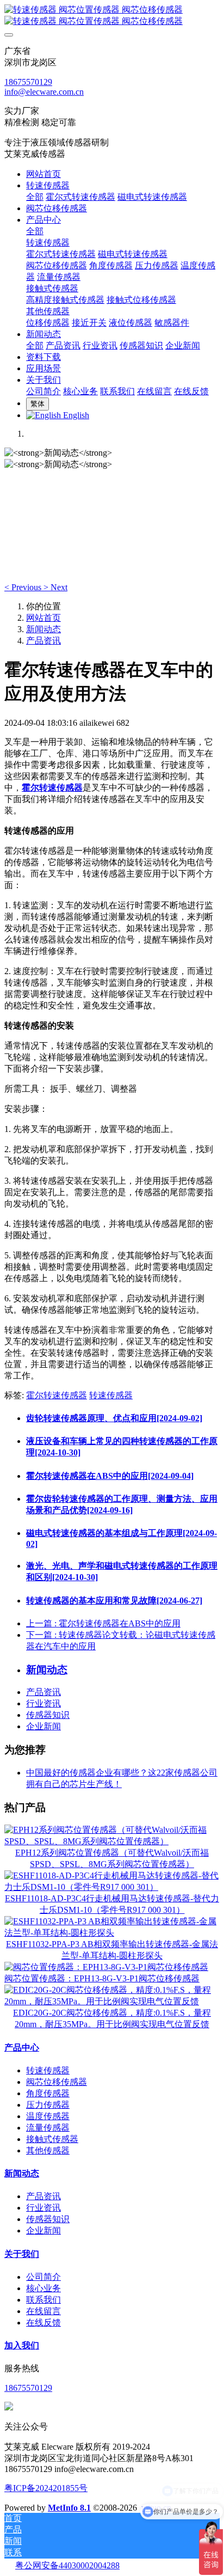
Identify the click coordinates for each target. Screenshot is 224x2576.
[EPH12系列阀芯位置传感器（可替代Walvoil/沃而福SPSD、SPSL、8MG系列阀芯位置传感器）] (112, 1841)
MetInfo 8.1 (69, 2508)
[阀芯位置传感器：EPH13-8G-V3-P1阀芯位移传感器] (106, 1967)
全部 (35, 197)
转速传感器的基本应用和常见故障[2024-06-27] (114, 1601)
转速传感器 (111, 1395)
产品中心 (22, 2048)
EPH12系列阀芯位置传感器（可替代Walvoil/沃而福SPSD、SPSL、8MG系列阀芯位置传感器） (112, 1858)
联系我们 (43, 2300)
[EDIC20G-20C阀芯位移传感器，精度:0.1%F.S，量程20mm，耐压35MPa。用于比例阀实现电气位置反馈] (112, 2001)
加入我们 (22, 2345)
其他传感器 (48, 2150)
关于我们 (22, 2254)
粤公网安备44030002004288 (67, 2565)
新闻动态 (43, 629)
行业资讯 (43, 1703)
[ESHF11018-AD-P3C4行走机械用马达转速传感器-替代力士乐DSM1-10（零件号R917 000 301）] (112, 1887)
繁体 (38, 404)
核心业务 (43, 2288)
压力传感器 (48, 2105)
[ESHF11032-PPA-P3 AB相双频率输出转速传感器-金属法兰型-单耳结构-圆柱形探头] (112, 1933)
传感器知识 (48, 1715)
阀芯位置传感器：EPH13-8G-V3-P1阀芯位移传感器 (102, 1978)
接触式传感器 (52, 2139)
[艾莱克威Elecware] (112, 16)
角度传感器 (48, 2093)
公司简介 (43, 2277)
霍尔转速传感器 (57, 1395)
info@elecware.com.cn (44, 92)
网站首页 (43, 174)
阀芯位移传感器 (57, 2082)
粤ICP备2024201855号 (46, 2488)
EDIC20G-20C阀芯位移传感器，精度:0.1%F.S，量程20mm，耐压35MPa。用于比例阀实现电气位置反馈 (112, 2018)
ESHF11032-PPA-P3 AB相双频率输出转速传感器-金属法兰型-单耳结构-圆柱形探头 (112, 1950)
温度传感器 (48, 2116)
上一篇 (103, 1623)
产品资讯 (43, 641)
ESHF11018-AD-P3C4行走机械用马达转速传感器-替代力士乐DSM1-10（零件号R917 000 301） (112, 1904)
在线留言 (43, 2311)
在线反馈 (43, 2323)
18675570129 (28, 82)
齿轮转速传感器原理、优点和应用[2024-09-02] (114, 1418)
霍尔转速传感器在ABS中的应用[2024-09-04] (110, 1476)
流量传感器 (48, 2128)
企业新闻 (43, 1726)
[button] (24, 587)
